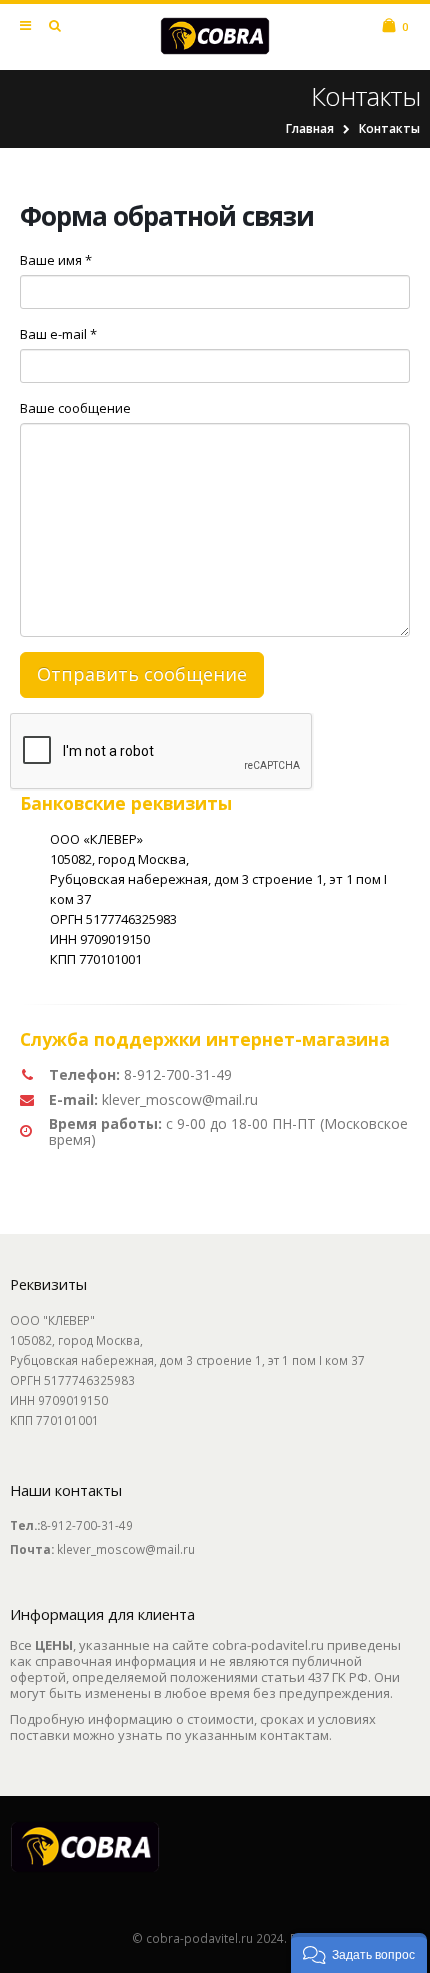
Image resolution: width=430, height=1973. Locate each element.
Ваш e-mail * (58, 334)
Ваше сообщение (75, 408)
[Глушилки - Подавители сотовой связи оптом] (215, 36)
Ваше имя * (56, 260)
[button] (359, 1953)
